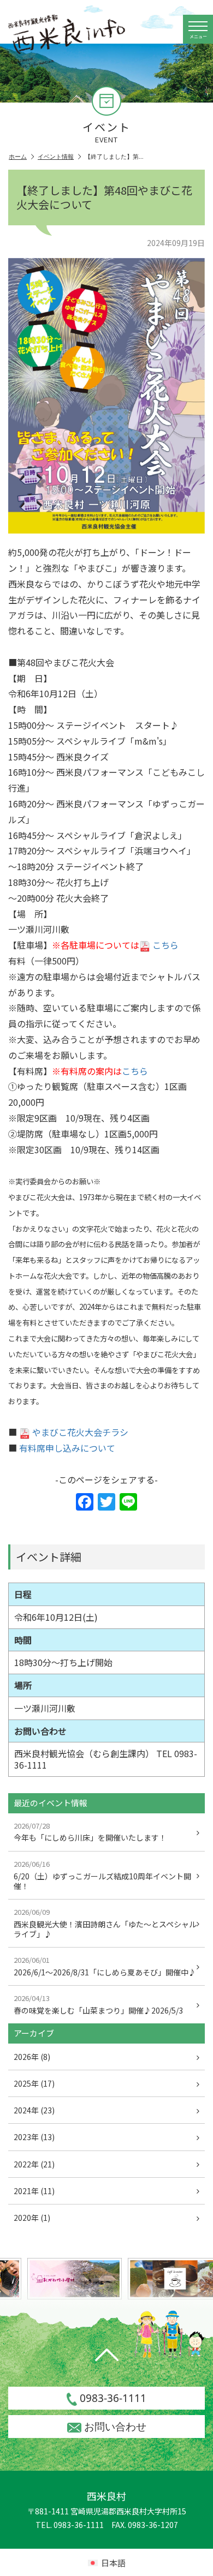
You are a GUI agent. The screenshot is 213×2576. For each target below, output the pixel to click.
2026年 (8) (32, 2057)
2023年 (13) (34, 2137)
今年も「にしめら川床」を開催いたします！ (90, 1832)
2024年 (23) (34, 2110)
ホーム (18, 157)
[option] (66, 2279)
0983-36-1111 (113, 2398)
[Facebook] (85, 1502)
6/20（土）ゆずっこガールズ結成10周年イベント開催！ (102, 1875)
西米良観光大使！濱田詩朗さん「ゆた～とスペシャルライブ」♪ (105, 1923)
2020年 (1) (32, 2218)
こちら (165, 945)
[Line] (128, 1502)
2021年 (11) (34, 2191)
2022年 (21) (34, 2164)
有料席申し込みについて (67, 1448)
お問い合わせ (115, 2427)
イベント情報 (56, 157)
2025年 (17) (34, 2083)
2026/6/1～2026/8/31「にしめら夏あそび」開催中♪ (105, 1966)
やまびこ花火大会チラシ (80, 1432)
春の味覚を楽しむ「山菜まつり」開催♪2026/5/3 (98, 2004)
